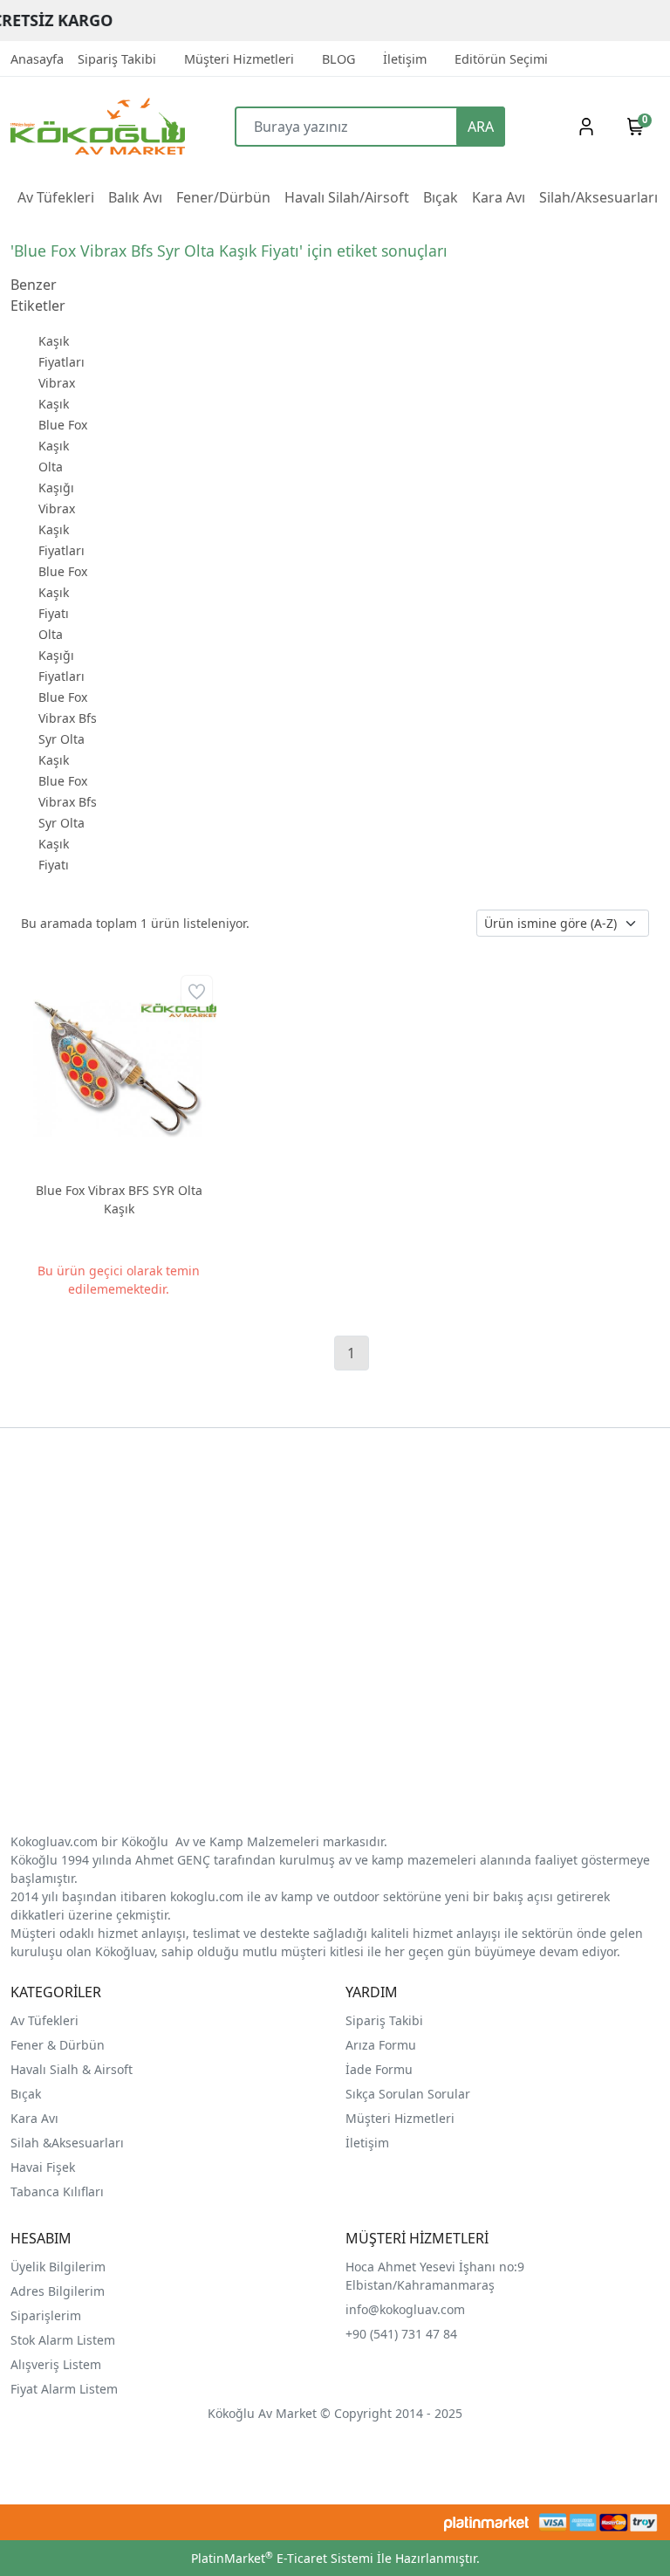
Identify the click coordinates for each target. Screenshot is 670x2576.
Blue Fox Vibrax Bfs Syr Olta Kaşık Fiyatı (68, 823)
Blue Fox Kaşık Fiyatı (63, 592)
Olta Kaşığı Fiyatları (62, 655)
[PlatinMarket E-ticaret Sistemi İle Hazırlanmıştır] (486, 2522)
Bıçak (27, 2094)
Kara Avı (34, 2118)
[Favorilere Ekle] (197, 991)
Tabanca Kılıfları (59, 2191)
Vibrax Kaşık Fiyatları (62, 529)
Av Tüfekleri (44, 2020)
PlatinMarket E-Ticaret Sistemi (282, 2558)
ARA (481, 127)
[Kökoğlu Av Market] (92, 126)
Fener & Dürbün (58, 2045)
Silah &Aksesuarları (67, 2143)
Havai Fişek (43, 2167)
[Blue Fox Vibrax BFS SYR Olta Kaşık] (119, 1069)
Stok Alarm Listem (63, 2340)
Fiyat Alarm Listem (64, 2389)
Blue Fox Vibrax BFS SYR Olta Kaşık (119, 1199)
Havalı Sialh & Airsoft (72, 2069)
